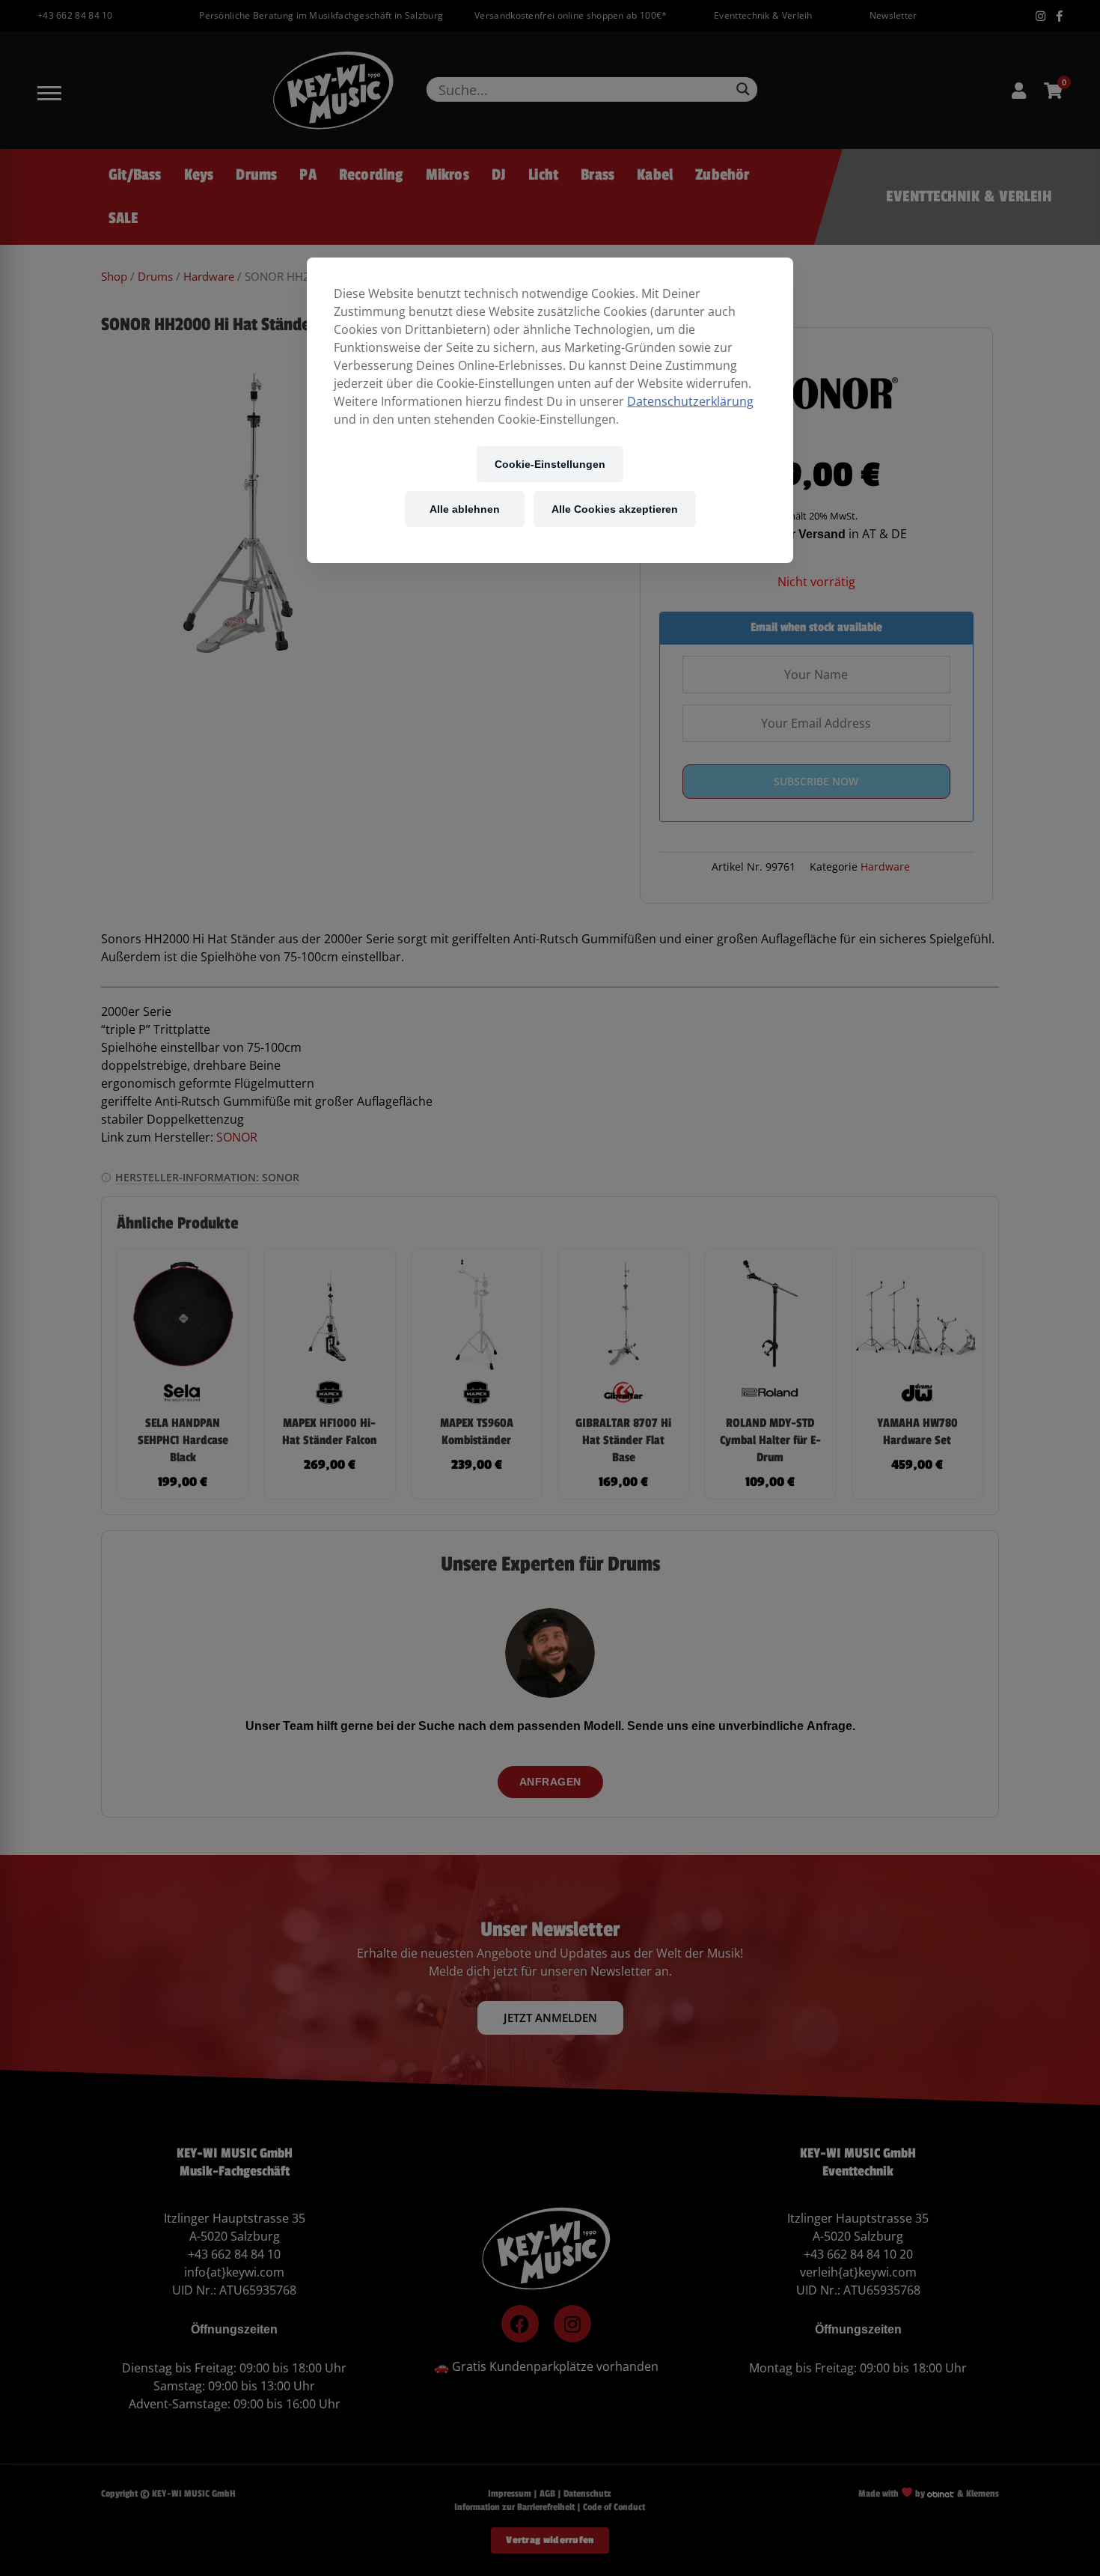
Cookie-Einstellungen (550, 464)
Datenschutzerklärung (690, 401)
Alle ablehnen (465, 509)
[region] (550, 410)
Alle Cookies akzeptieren (615, 509)
